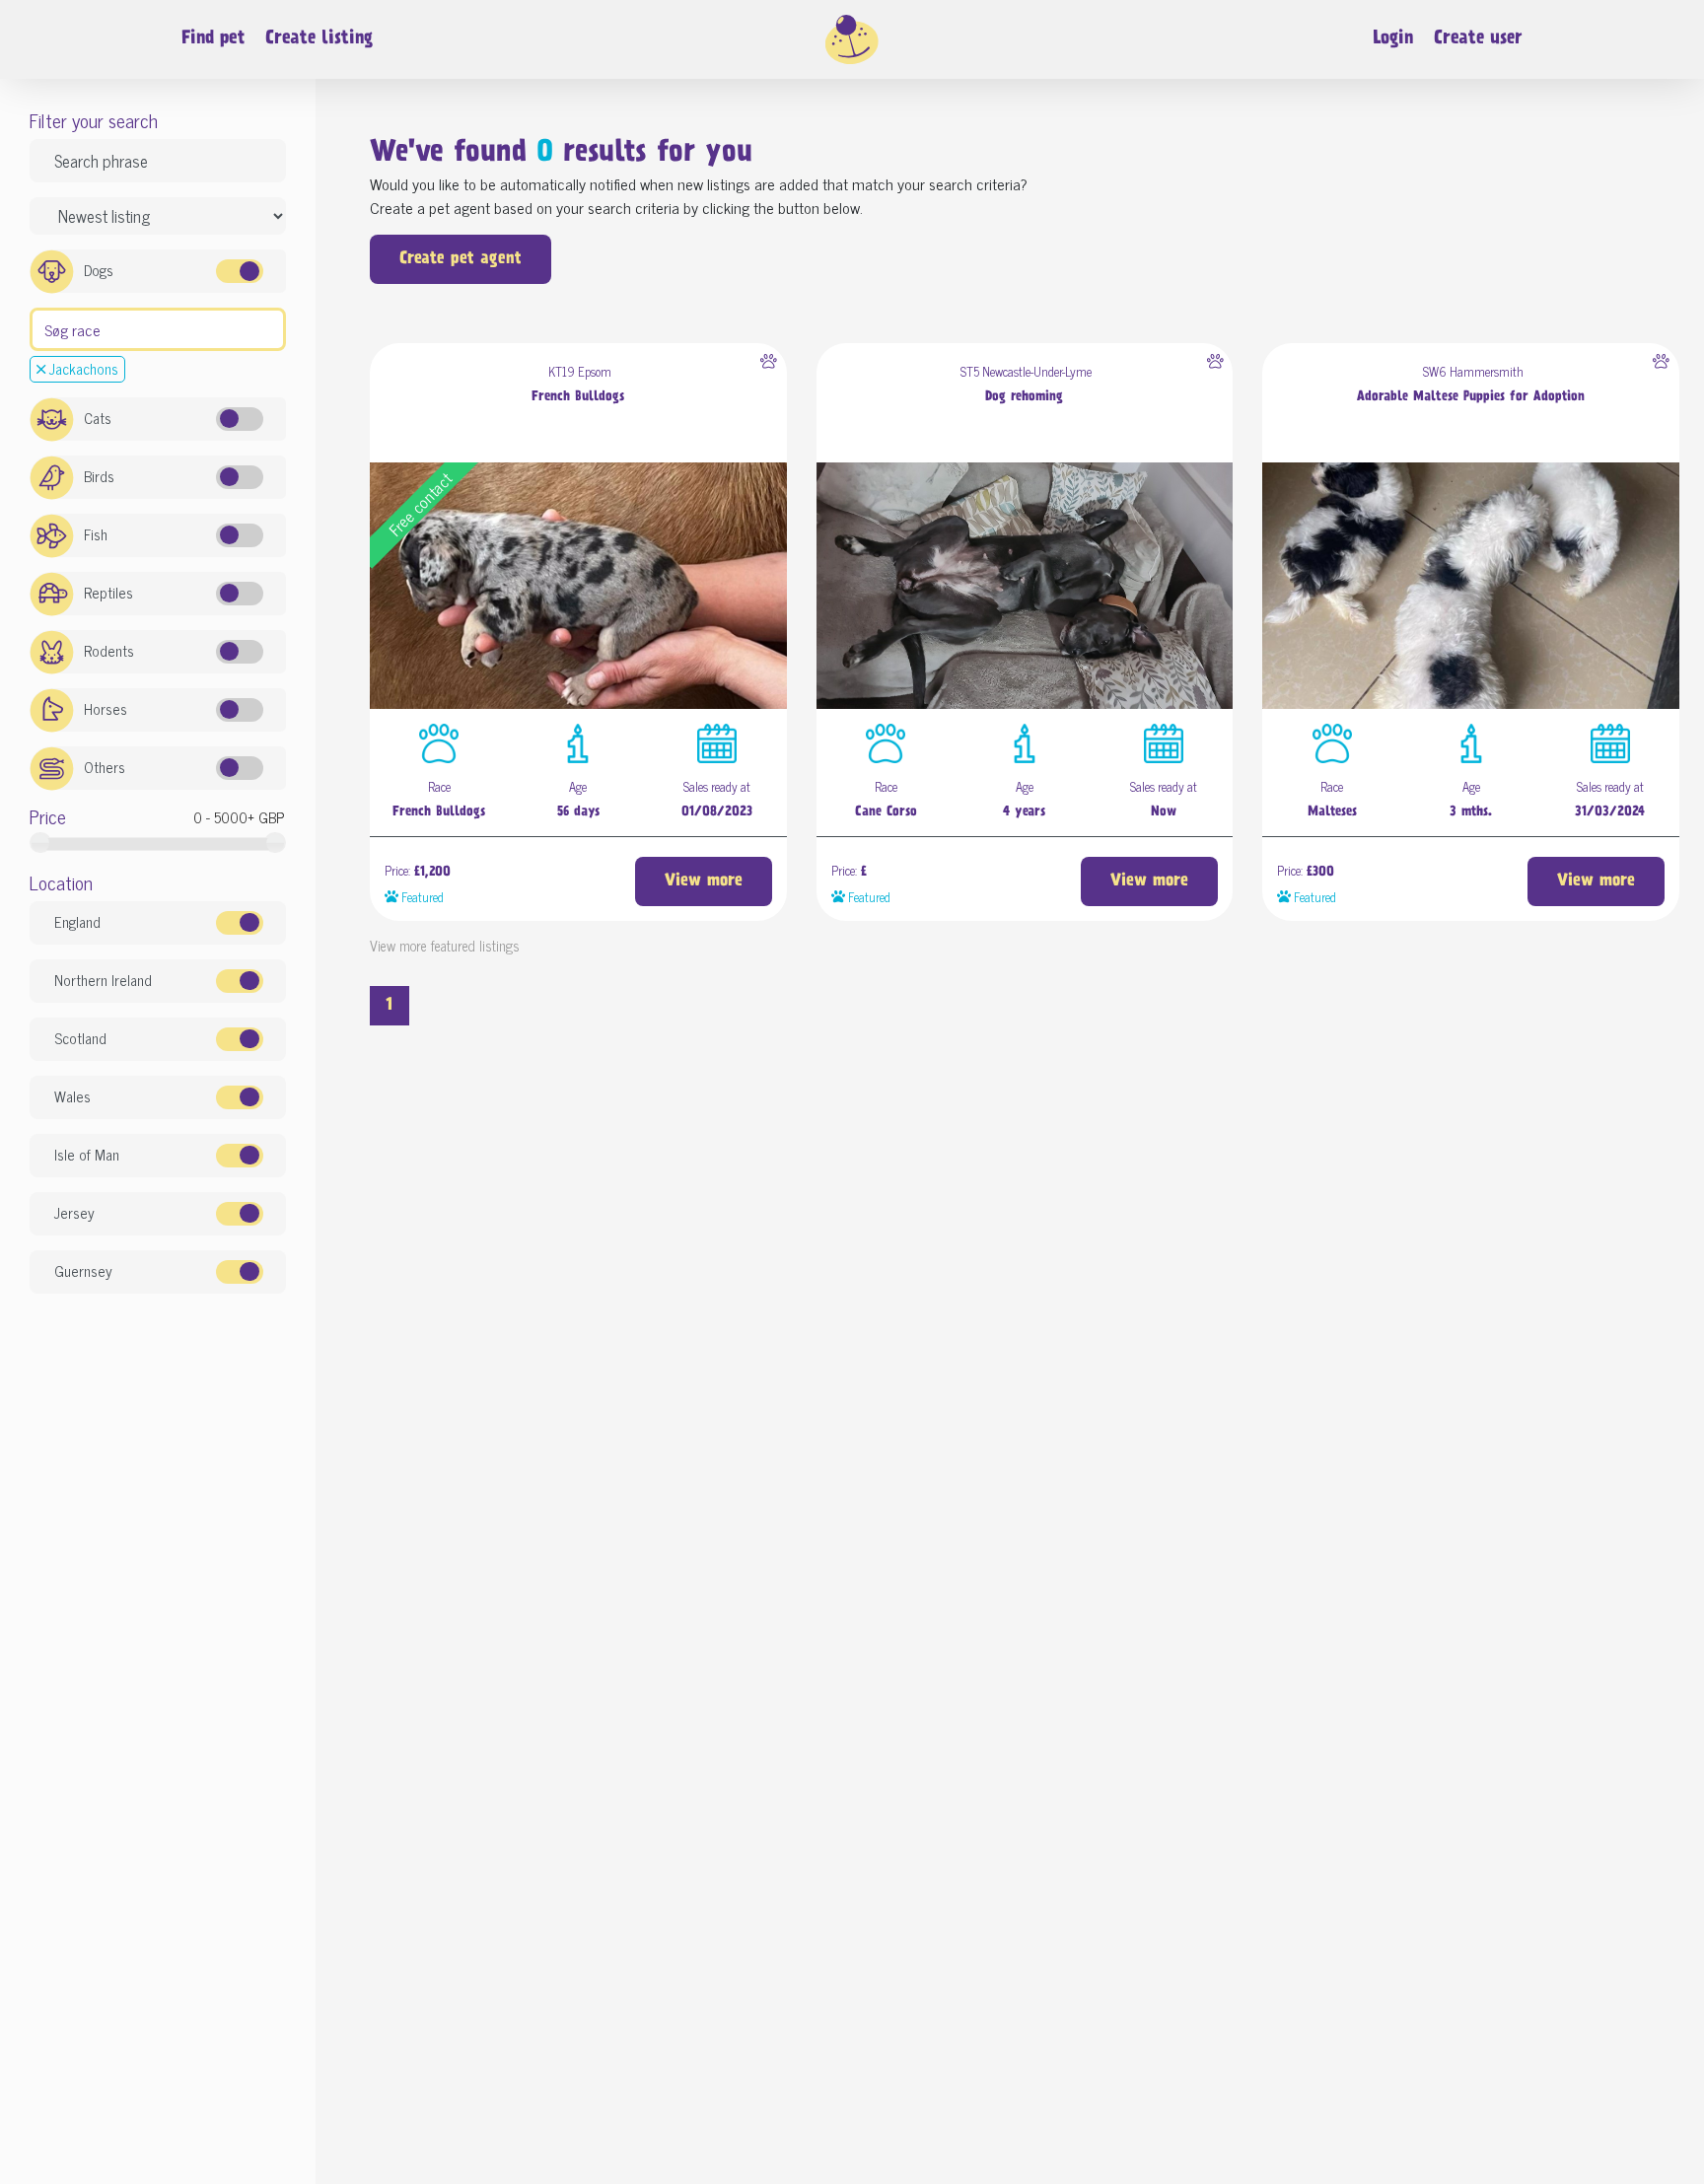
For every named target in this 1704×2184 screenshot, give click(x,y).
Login (1393, 39)
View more (704, 881)
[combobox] (158, 329)
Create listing (319, 39)
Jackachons (82, 368)
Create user (1478, 39)
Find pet (213, 39)
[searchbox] (43, 327)
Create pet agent (461, 259)
